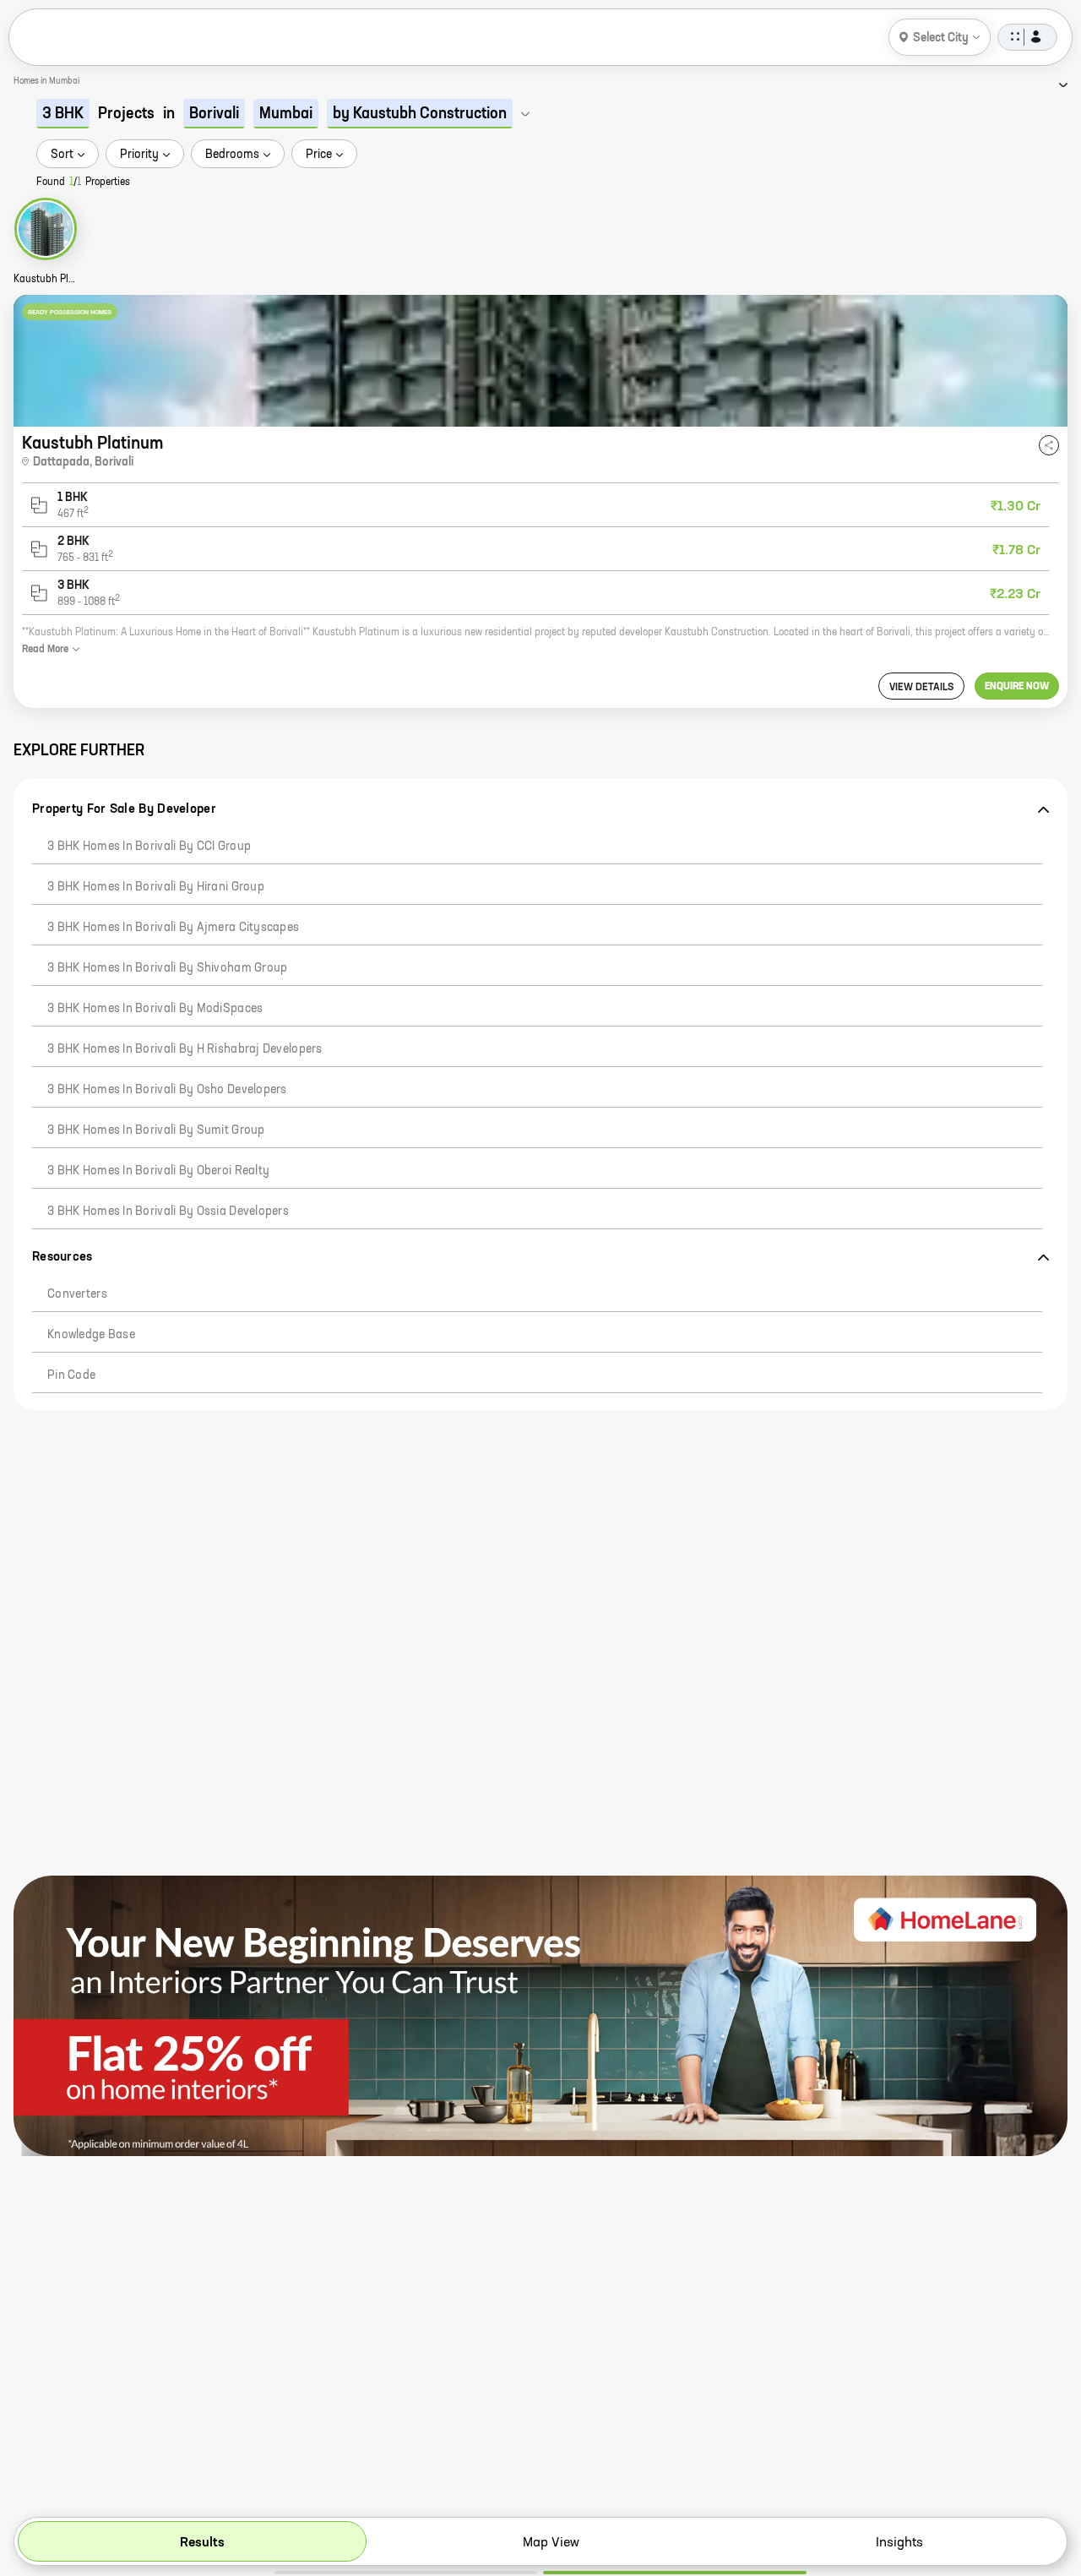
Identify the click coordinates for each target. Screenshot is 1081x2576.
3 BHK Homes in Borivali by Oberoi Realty (158, 1171)
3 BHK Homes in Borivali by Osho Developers (167, 1090)
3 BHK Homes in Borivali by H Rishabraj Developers (185, 1049)
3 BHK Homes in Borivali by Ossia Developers (168, 1212)
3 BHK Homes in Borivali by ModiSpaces (155, 1009)
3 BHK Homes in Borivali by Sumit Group (156, 1130)
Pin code (71, 1375)
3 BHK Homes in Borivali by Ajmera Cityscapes (173, 928)
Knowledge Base (91, 1335)
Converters (77, 1294)
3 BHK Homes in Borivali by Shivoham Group (167, 968)
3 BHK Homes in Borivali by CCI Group (149, 847)
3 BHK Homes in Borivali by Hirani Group (156, 887)
